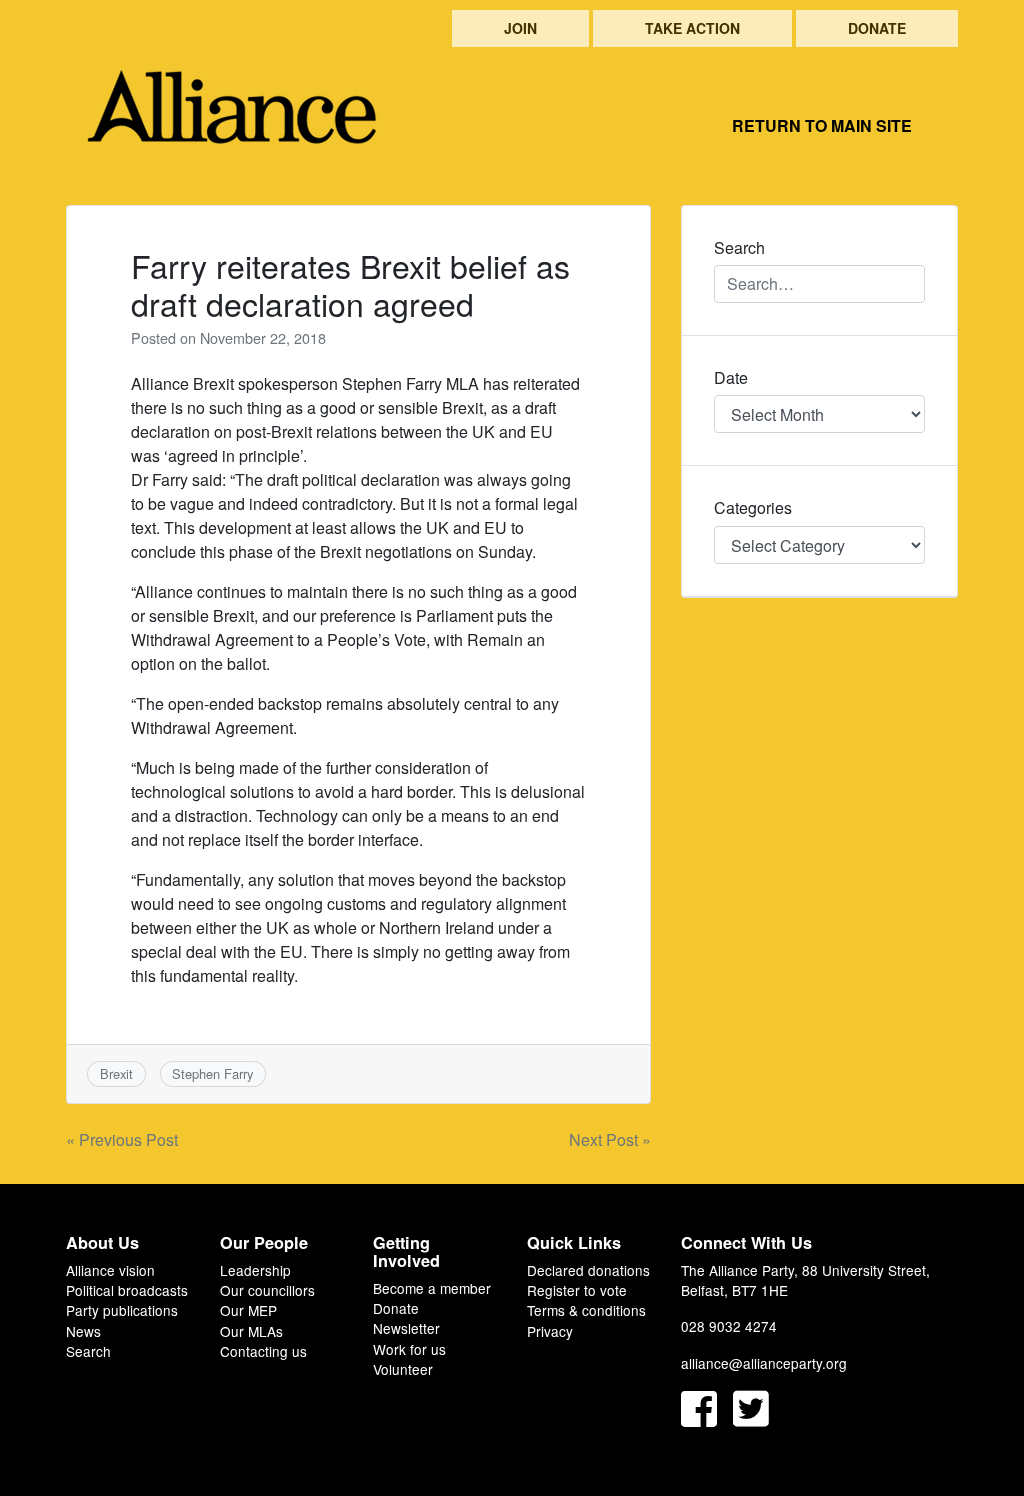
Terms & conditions (586, 1310)
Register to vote (577, 1290)
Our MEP (248, 1310)
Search (88, 1351)
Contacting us (263, 1351)
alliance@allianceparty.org (764, 1363)
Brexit (116, 1073)
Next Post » (610, 1139)
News (83, 1331)
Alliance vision (110, 1270)
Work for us (409, 1349)
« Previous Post (122, 1139)
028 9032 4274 (729, 1326)
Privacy (550, 1331)
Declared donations (588, 1270)
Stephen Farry (212, 1073)
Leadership (255, 1270)
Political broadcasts (127, 1290)
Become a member (432, 1288)
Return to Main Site (822, 125)
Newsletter (406, 1328)
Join (520, 28)
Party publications (122, 1310)
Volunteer (403, 1369)
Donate (877, 28)
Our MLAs (251, 1331)
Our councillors (267, 1290)
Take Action (692, 28)
